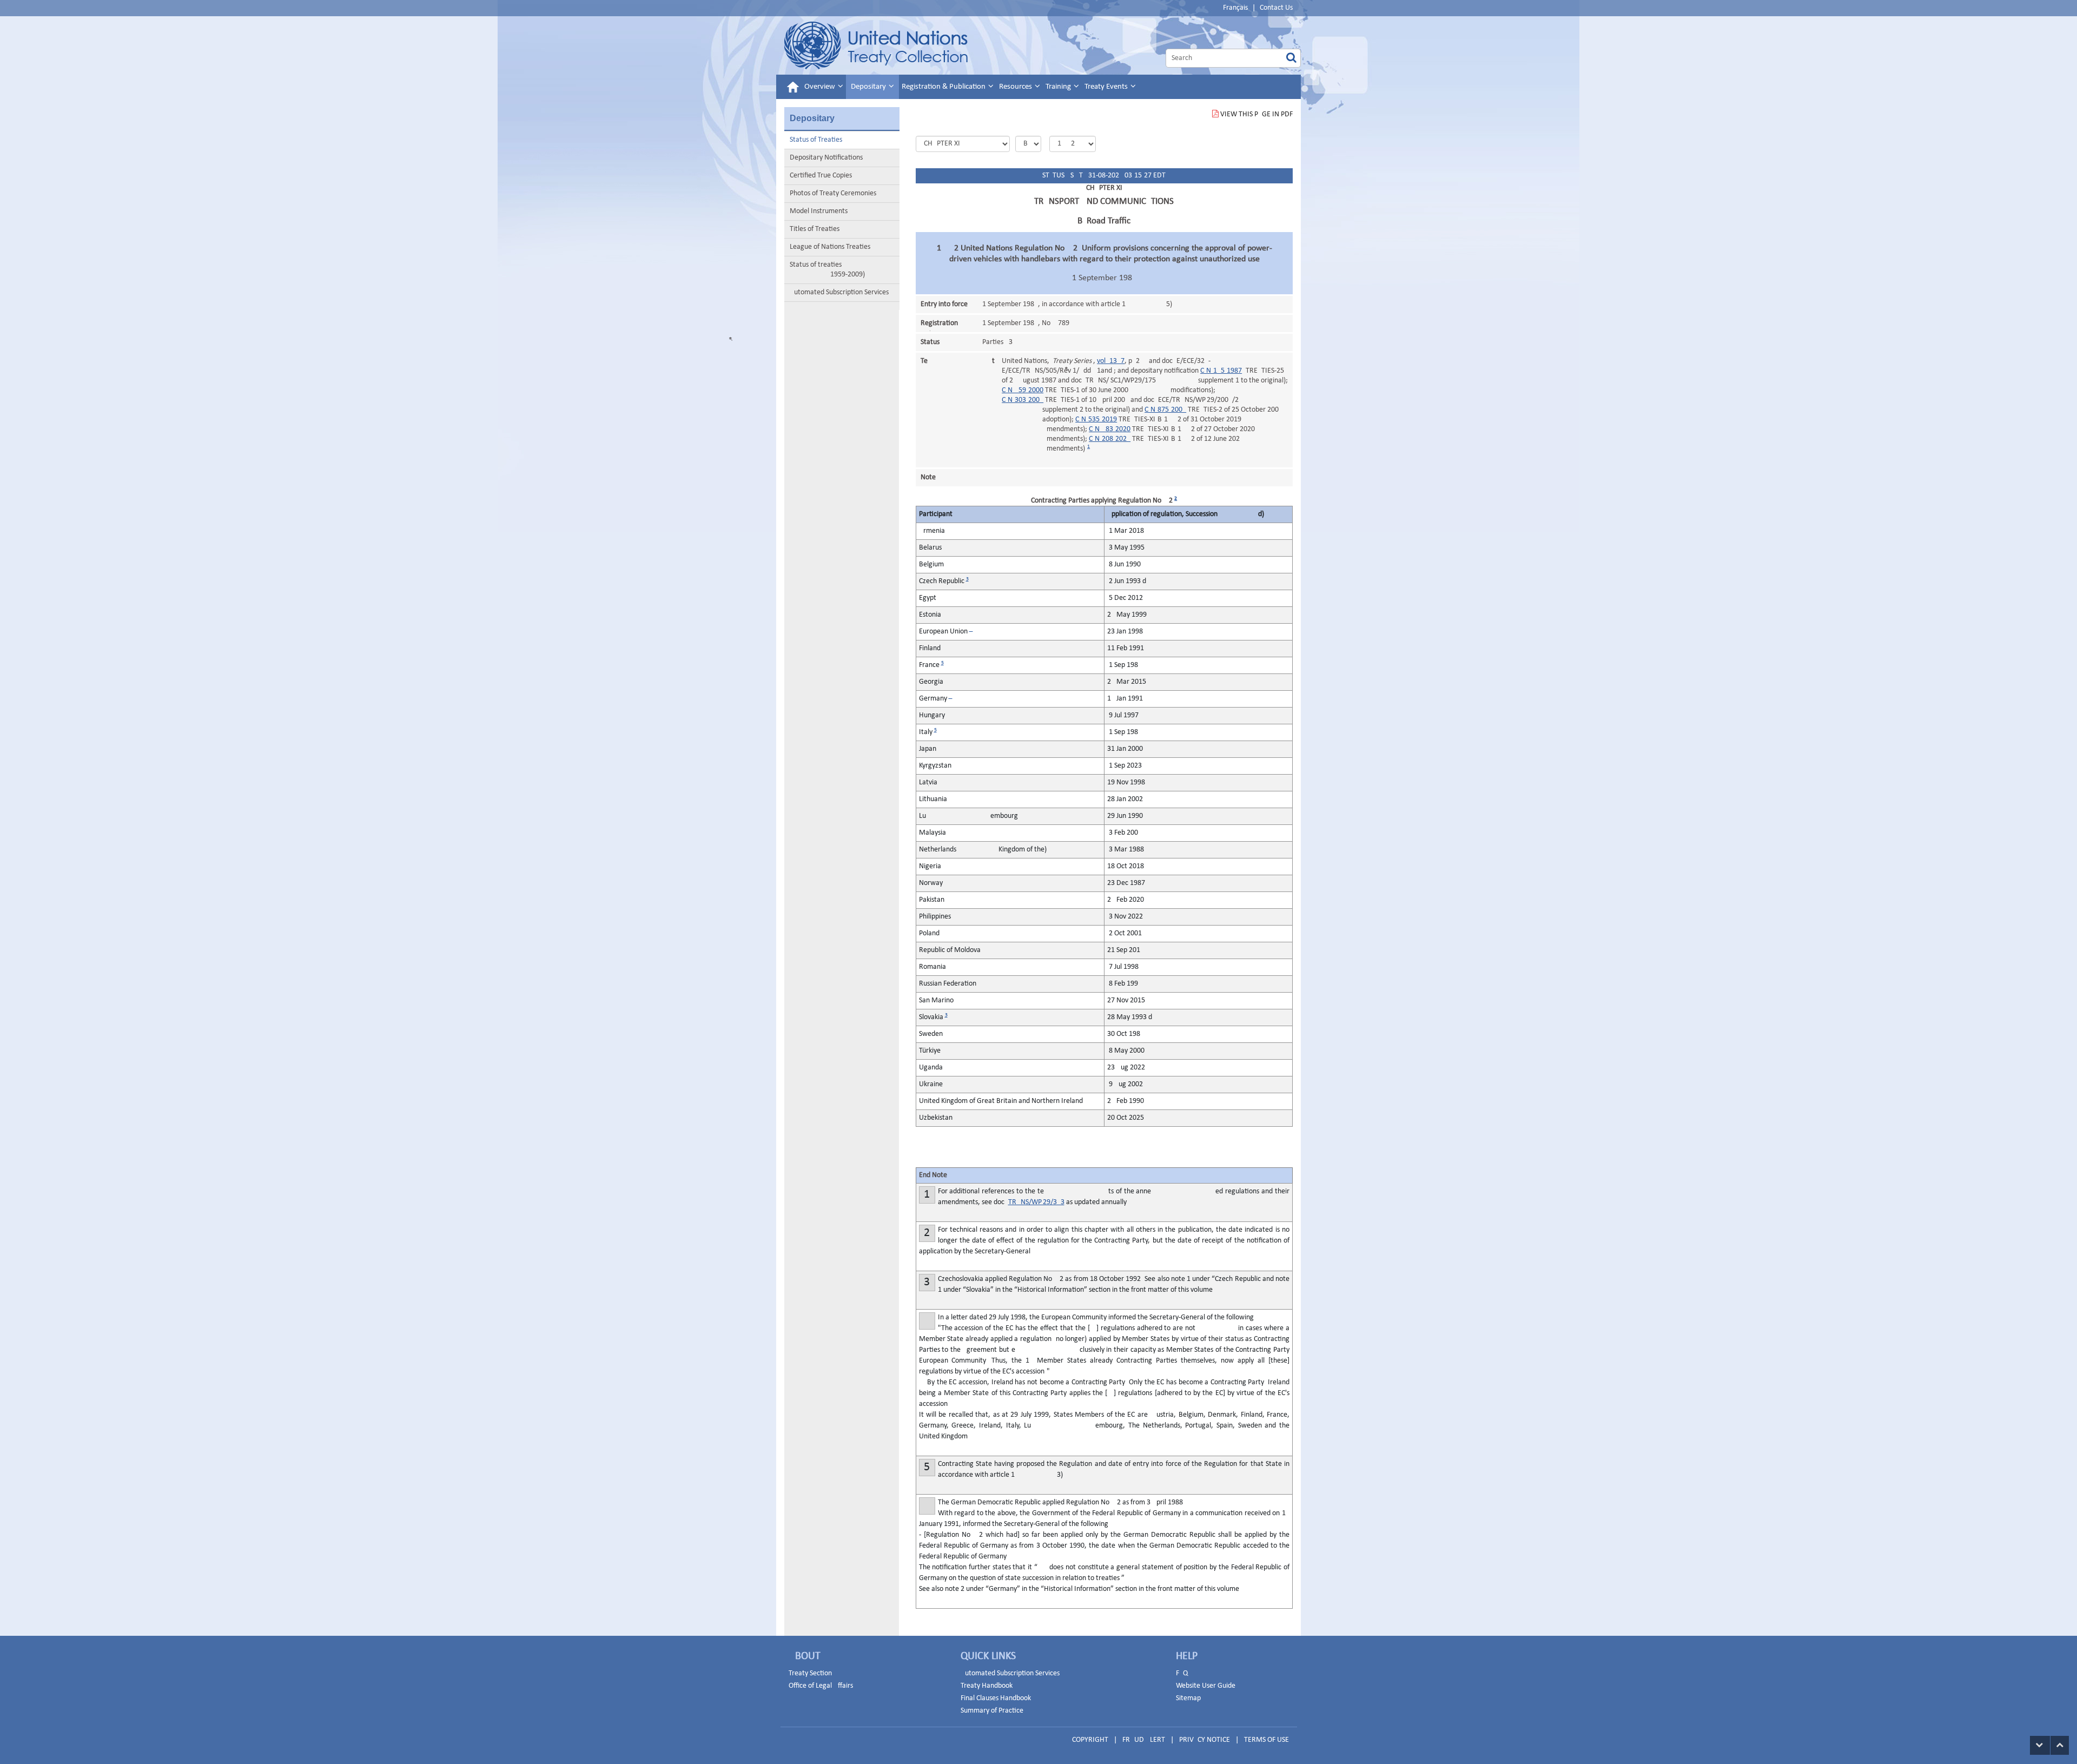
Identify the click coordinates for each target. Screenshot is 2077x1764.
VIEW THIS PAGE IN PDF (1256, 114)
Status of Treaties (816, 140)
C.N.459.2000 (1023, 390)
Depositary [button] (869, 87)
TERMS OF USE (1266, 1740)
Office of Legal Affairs (821, 1686)
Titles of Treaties (815, 229)
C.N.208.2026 (1110, 439)
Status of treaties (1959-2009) (827, 270)
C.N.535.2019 (1096, 419)
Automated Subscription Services (839, 292)
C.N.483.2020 (1110, 429)
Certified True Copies (821, 176)
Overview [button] (821, 87)
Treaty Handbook (987, 1686)
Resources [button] (1016, 87)
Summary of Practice (992, 1711)
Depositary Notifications (826, 158)
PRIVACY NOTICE (1205, 1740)
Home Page (876, 45)
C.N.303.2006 (1023, 400)
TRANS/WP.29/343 (1036, 1202)
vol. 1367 (1111, 361)
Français (1235, 8)
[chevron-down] (2040, 1745)
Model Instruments (819, 211)
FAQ (1182, 1673)
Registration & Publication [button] (944, 87)
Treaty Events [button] (1107, 87)
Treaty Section (810, 1673)
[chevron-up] (2060, 1745)
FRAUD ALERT (1144, 1740)
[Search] (1291, 58)
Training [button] (1059, 87)
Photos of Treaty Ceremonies (833, 193)
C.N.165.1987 (1221, 371)
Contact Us (1276, 8)
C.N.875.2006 (1165, 410)
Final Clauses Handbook (996, 1698)
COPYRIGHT (1090, 1740)
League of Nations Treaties (830, 247)
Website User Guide (1206, 1686)
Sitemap (1188, 1698)
